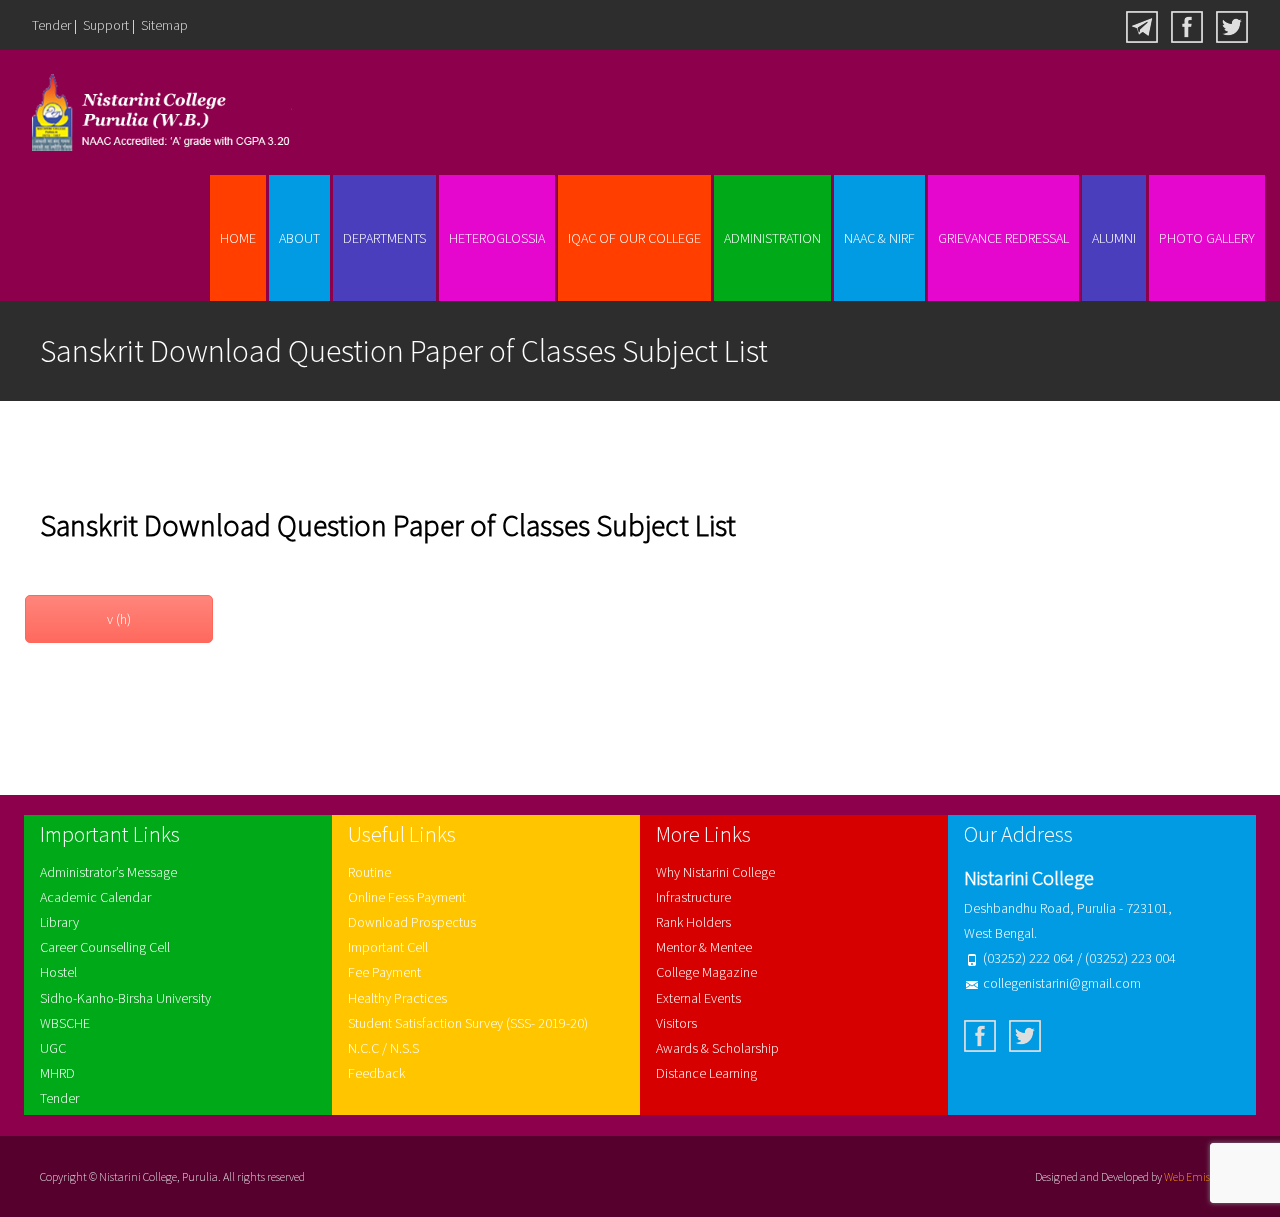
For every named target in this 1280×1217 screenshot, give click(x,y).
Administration (772, 238)
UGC (53, 1048)
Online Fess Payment (407, 897)
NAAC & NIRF (879, 238)
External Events (698, 998)
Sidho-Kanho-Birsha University (125, 998)
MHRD (57, 1073)
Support (106, 25)
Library (59, 922)
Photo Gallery (1207, 238)
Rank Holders (693, 922)
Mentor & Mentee (704, 947)
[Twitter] (1232, 25)
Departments (384, 238)
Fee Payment (384, 972)
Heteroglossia (497, 238)
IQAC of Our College (634, 238)
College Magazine (706, 972)
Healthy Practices (397, 998)
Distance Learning (706, 1073)
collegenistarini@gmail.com (1062, 983)
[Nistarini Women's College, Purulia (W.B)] (146, 112)
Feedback (376, 1073)
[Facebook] (1187, 25)
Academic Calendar (95, 897)
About (299, 238)
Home (238, 238)
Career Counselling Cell (105, 947)
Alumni (1114, 238)
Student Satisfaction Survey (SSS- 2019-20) (468, 1023)
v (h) (119, 619)
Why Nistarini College (715, 872)
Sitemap (164, 25)
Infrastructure (693, 897)
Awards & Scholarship (717, 1048)
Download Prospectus (412, 922)
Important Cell (388, 947)
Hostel (58, 972)
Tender (51, 25)
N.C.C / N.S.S (383, 1048)
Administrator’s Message (108, 872)
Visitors (676, 1023)
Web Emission (1197, 1176)
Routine (369, 872)
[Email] (1142, 25)
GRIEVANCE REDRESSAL (1003, 238)
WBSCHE (65, 1023)
